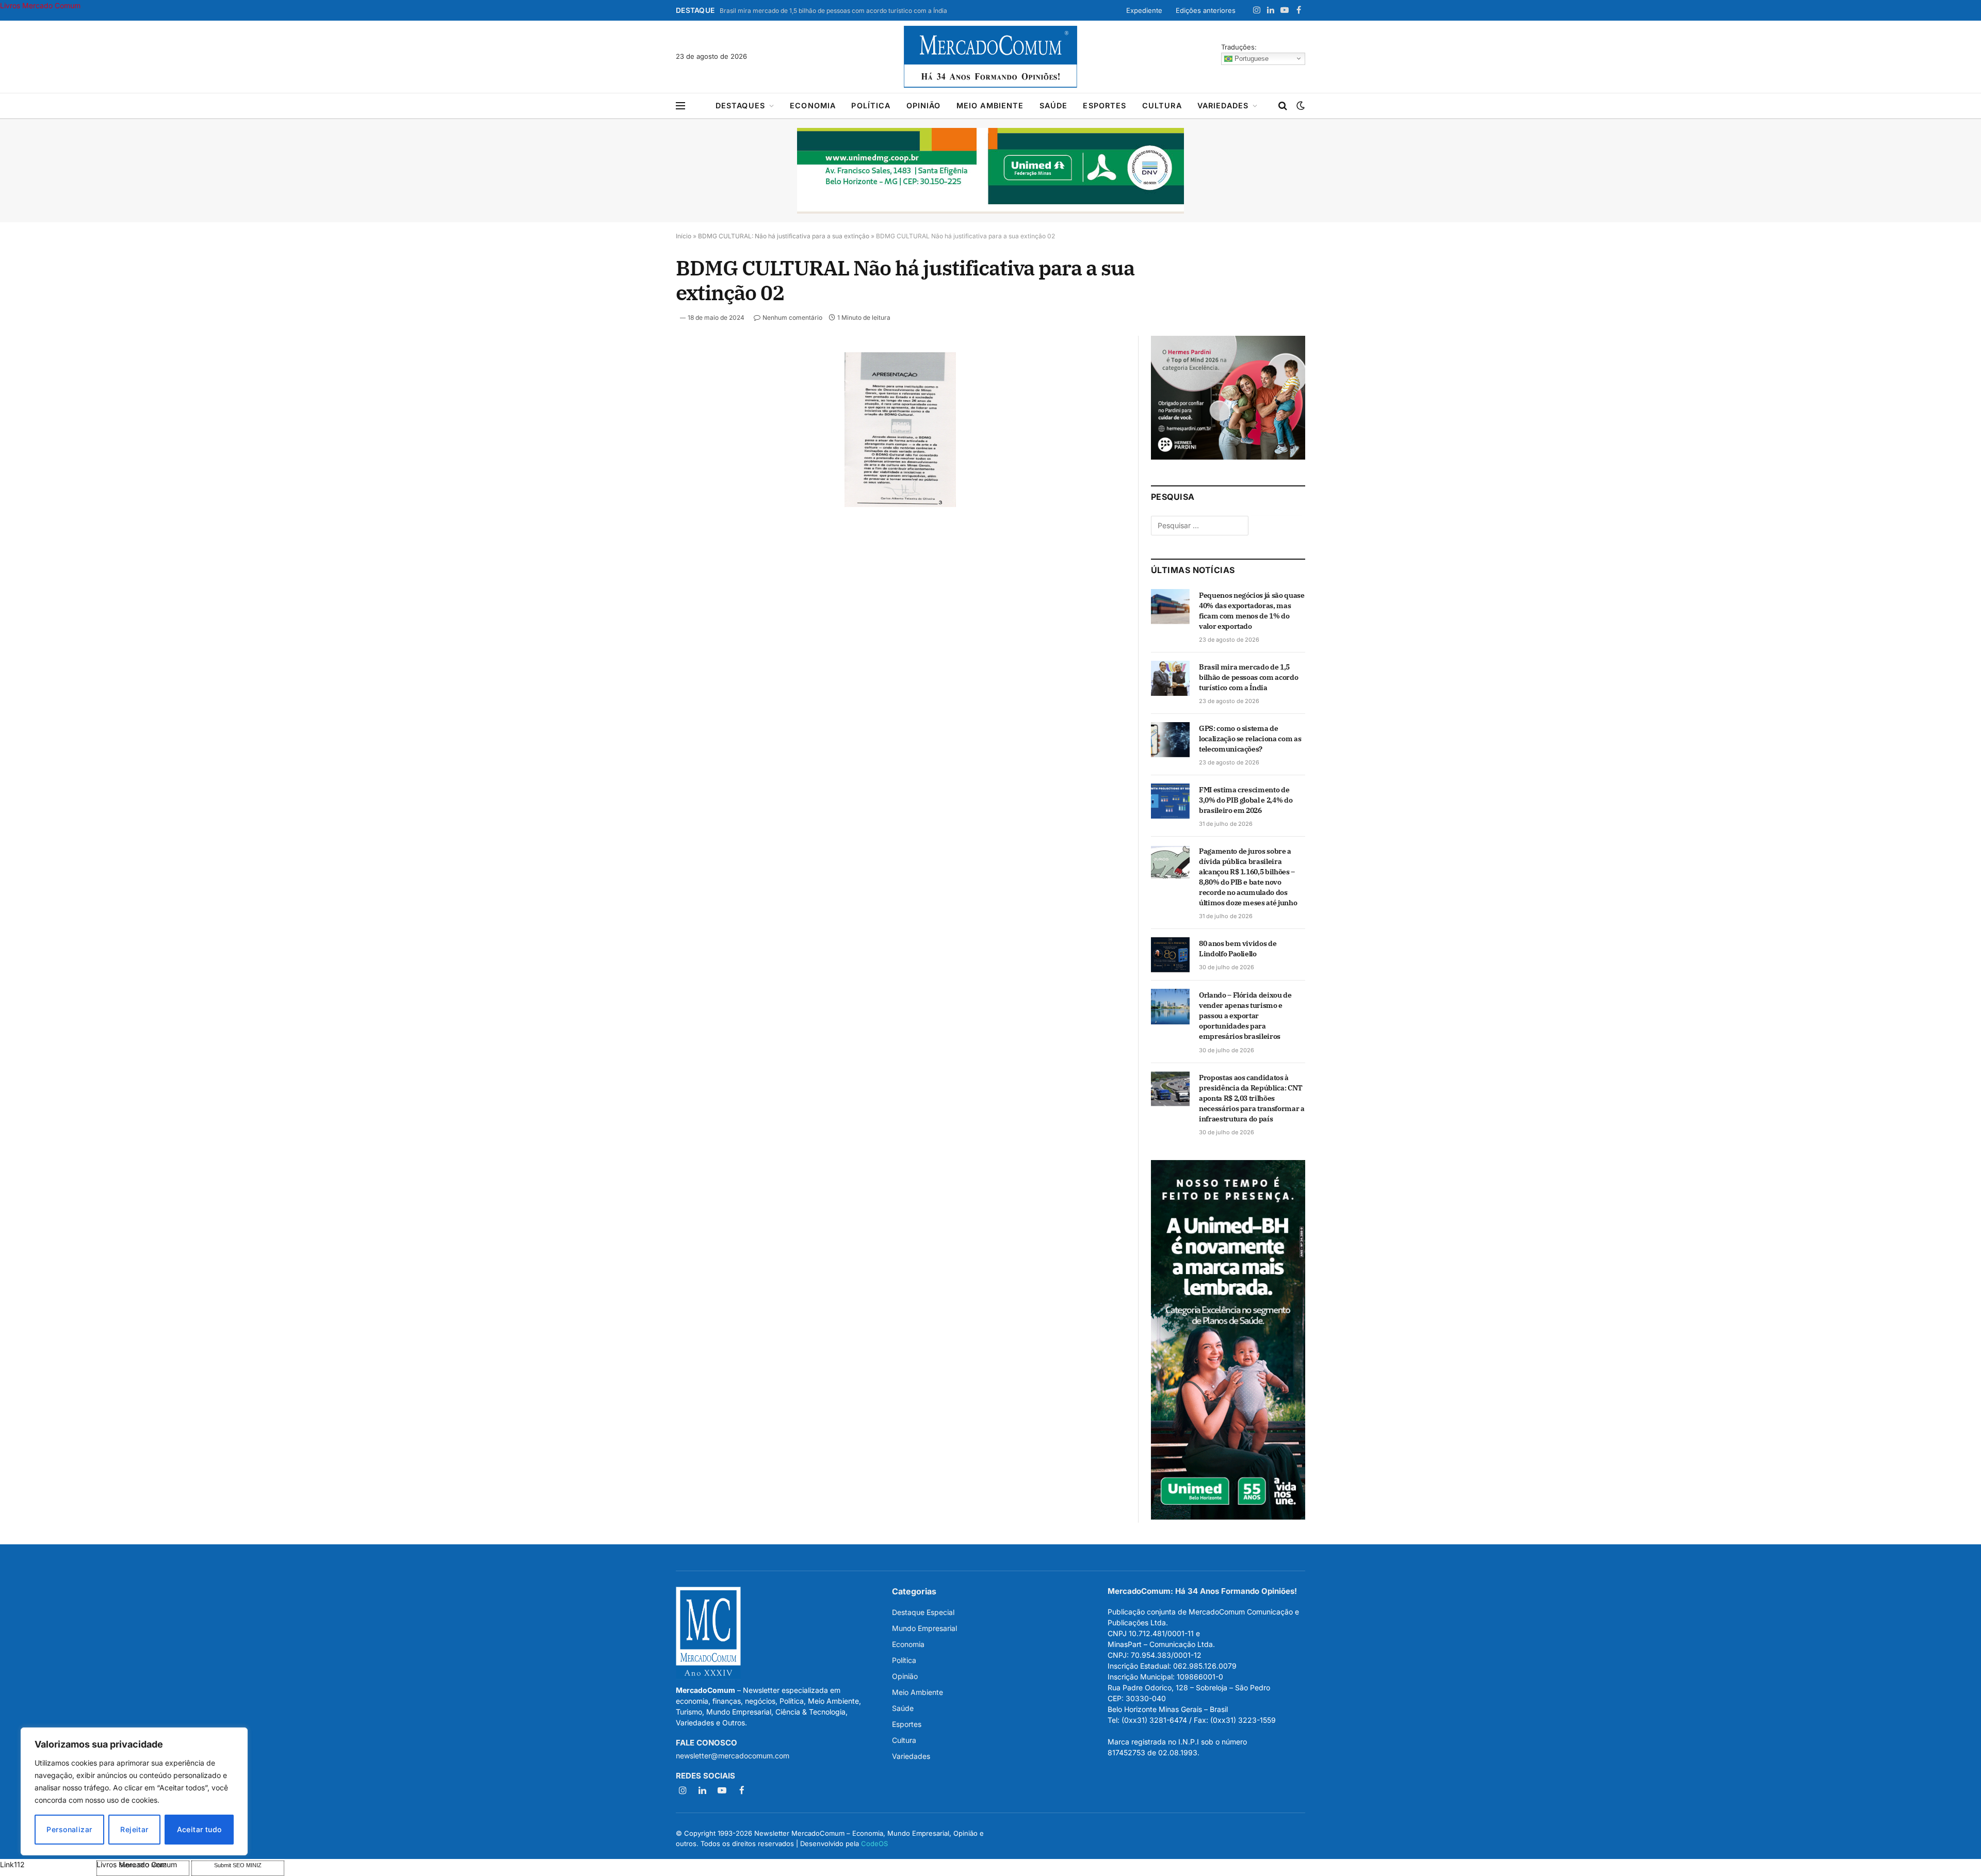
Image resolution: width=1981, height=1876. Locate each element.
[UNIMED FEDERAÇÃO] (990, 171)
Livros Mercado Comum (40, 5)
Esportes (1105, 105)
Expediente (1144, 10)
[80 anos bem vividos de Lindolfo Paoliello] (1170, 955)
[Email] (639, 480)
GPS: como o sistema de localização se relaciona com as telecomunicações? (1250, 739)
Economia (813, 105)
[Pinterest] (639, 456)
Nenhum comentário (792, 317)
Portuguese (1251, 58)
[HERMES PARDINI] (1228, 457)
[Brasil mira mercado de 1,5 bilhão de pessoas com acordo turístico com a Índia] (1170, 678)
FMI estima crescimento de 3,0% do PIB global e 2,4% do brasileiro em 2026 (1246, 800)
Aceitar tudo (199, 1829)
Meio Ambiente (990, 105)
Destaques (740, 105)
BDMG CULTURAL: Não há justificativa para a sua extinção (784, 236)
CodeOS (874, 1844)
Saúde (1054, 105)
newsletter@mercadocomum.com (733, 1756)
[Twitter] (639, 409)
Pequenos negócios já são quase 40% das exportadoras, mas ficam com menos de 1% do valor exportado (1252, 611)
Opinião (924, 105)
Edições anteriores (1206, 10)
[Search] (1283, 106)
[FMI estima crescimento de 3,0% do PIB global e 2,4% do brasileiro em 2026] (1170, 801)
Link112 (12, 1864)
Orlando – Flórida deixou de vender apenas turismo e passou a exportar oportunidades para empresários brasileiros (1245, 1016)
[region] (134, 1791)
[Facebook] (639, 385)
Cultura (1162, 105)
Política (871, 105)
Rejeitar (134, 1829)
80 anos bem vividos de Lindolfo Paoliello (1238, 949)
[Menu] (680, 106)
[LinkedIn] (639, 433)
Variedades (1223, 105)
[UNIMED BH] (1228, 1517)
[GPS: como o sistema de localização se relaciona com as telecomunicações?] (1170, 740)
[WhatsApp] (639, 504)
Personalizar (69, 1829)
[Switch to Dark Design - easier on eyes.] (1300, 106)
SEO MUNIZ (47, 1864)
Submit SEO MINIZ (238, 1865)
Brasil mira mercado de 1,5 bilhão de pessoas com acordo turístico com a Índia (833, 11)
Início (684, 236)
